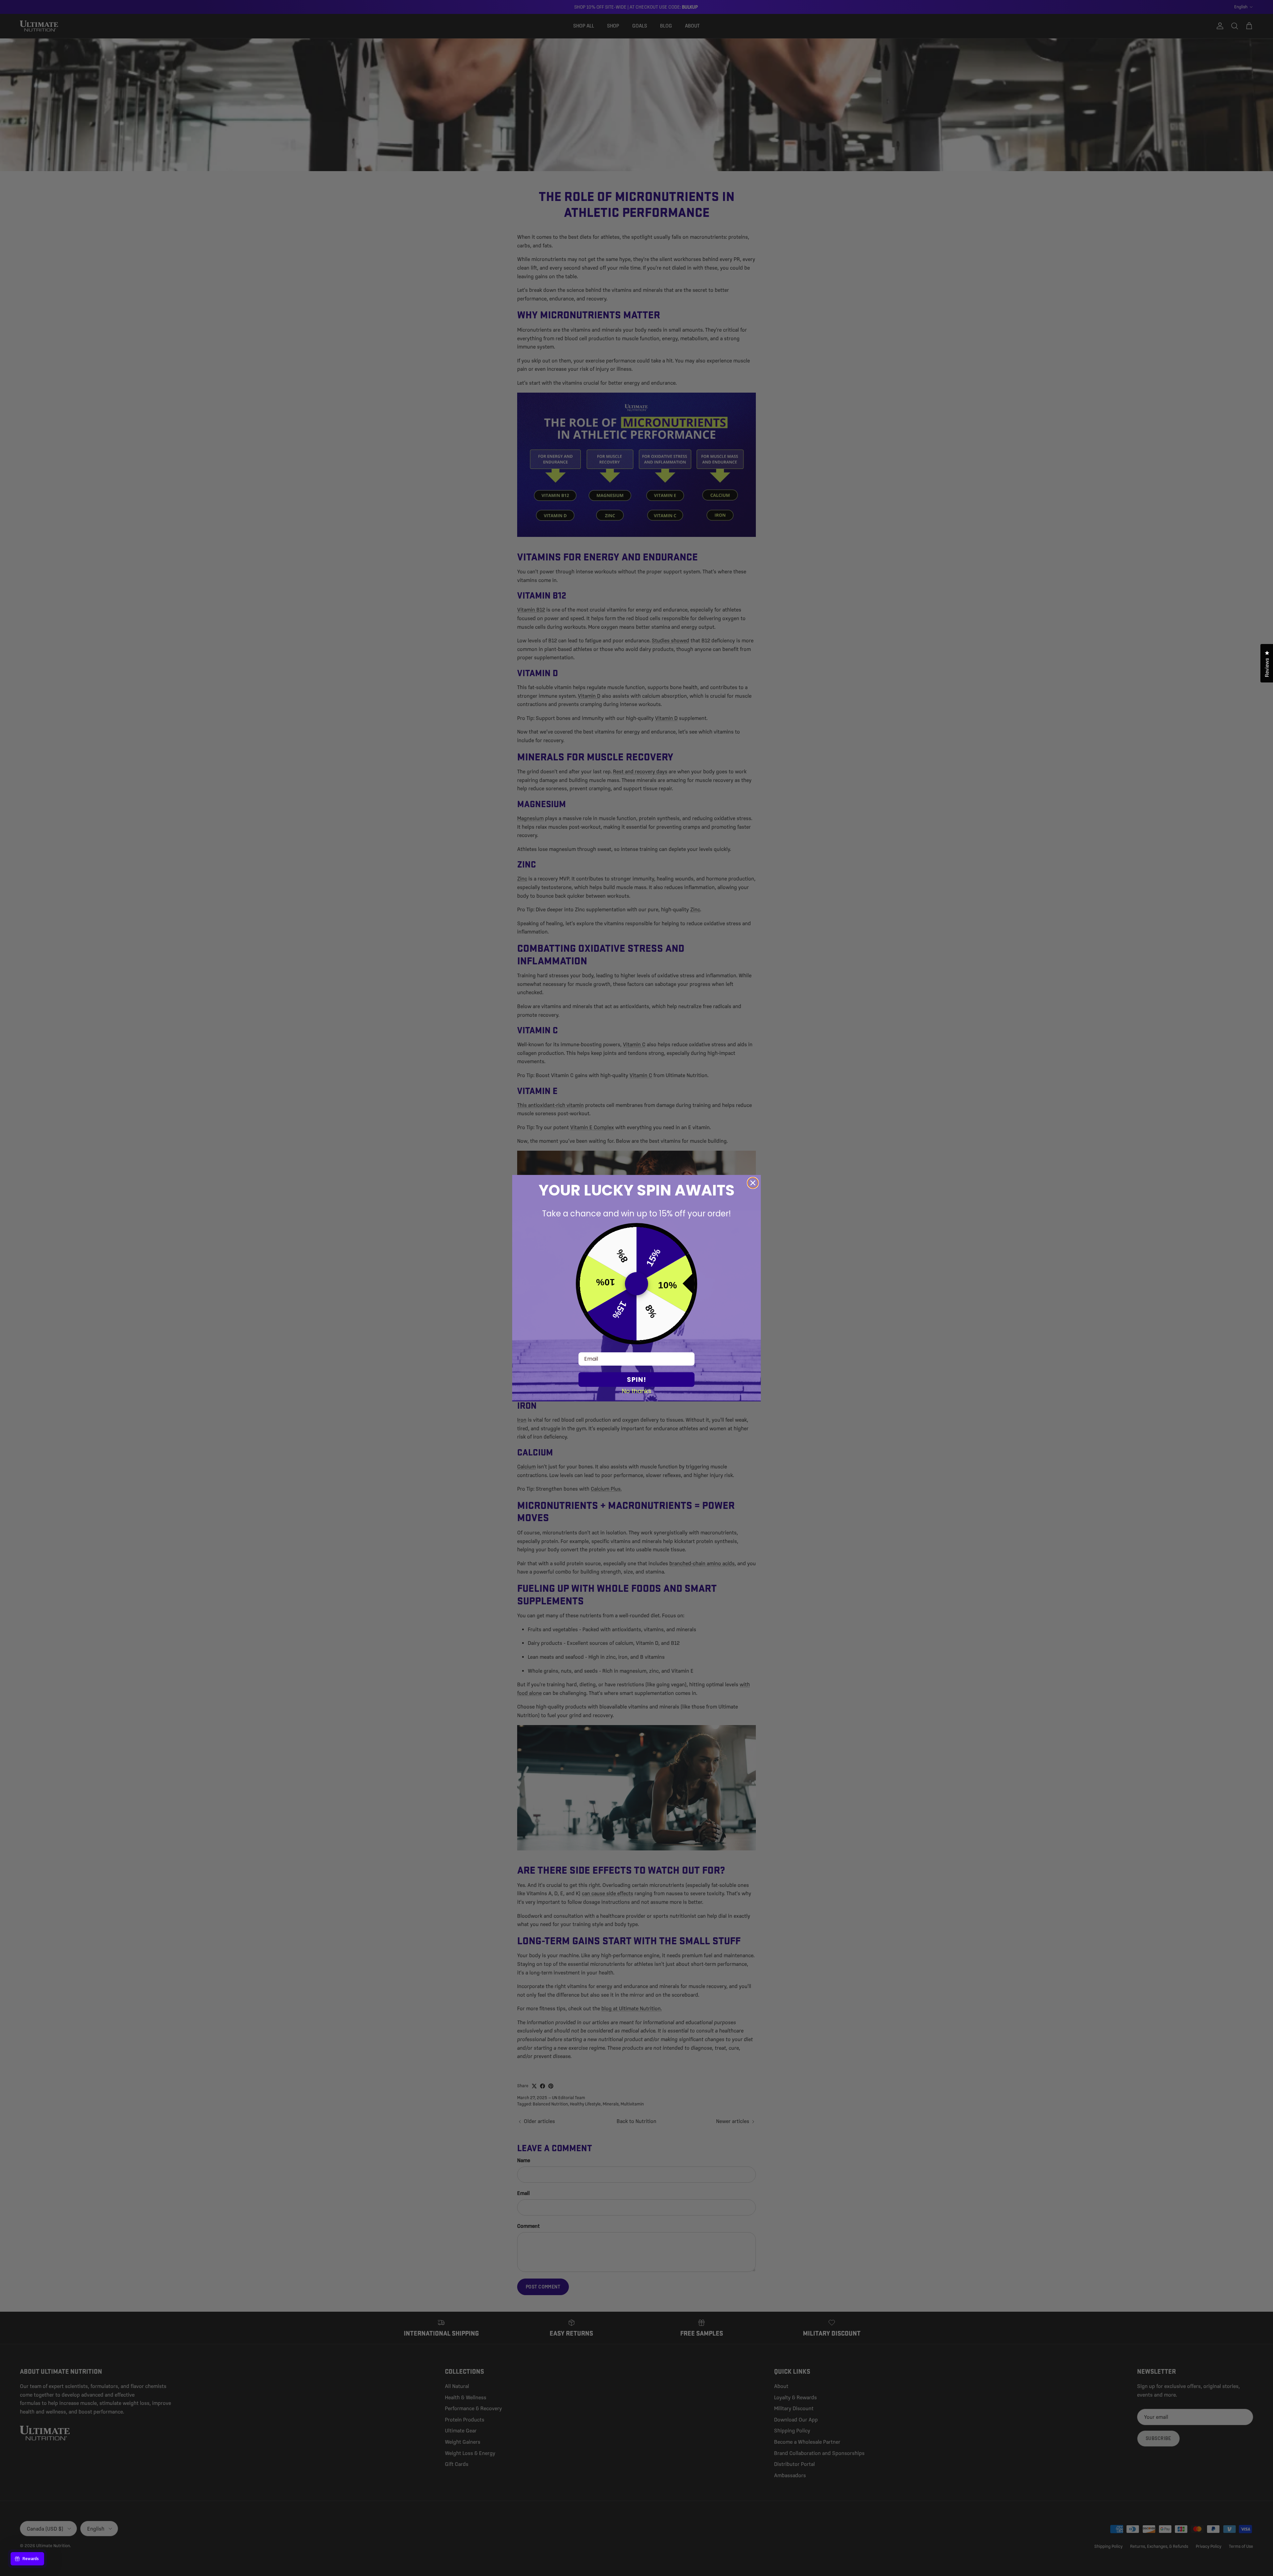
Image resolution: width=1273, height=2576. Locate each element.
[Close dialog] (753, 1183)
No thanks (637, 1391)
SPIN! (636, 1380)
